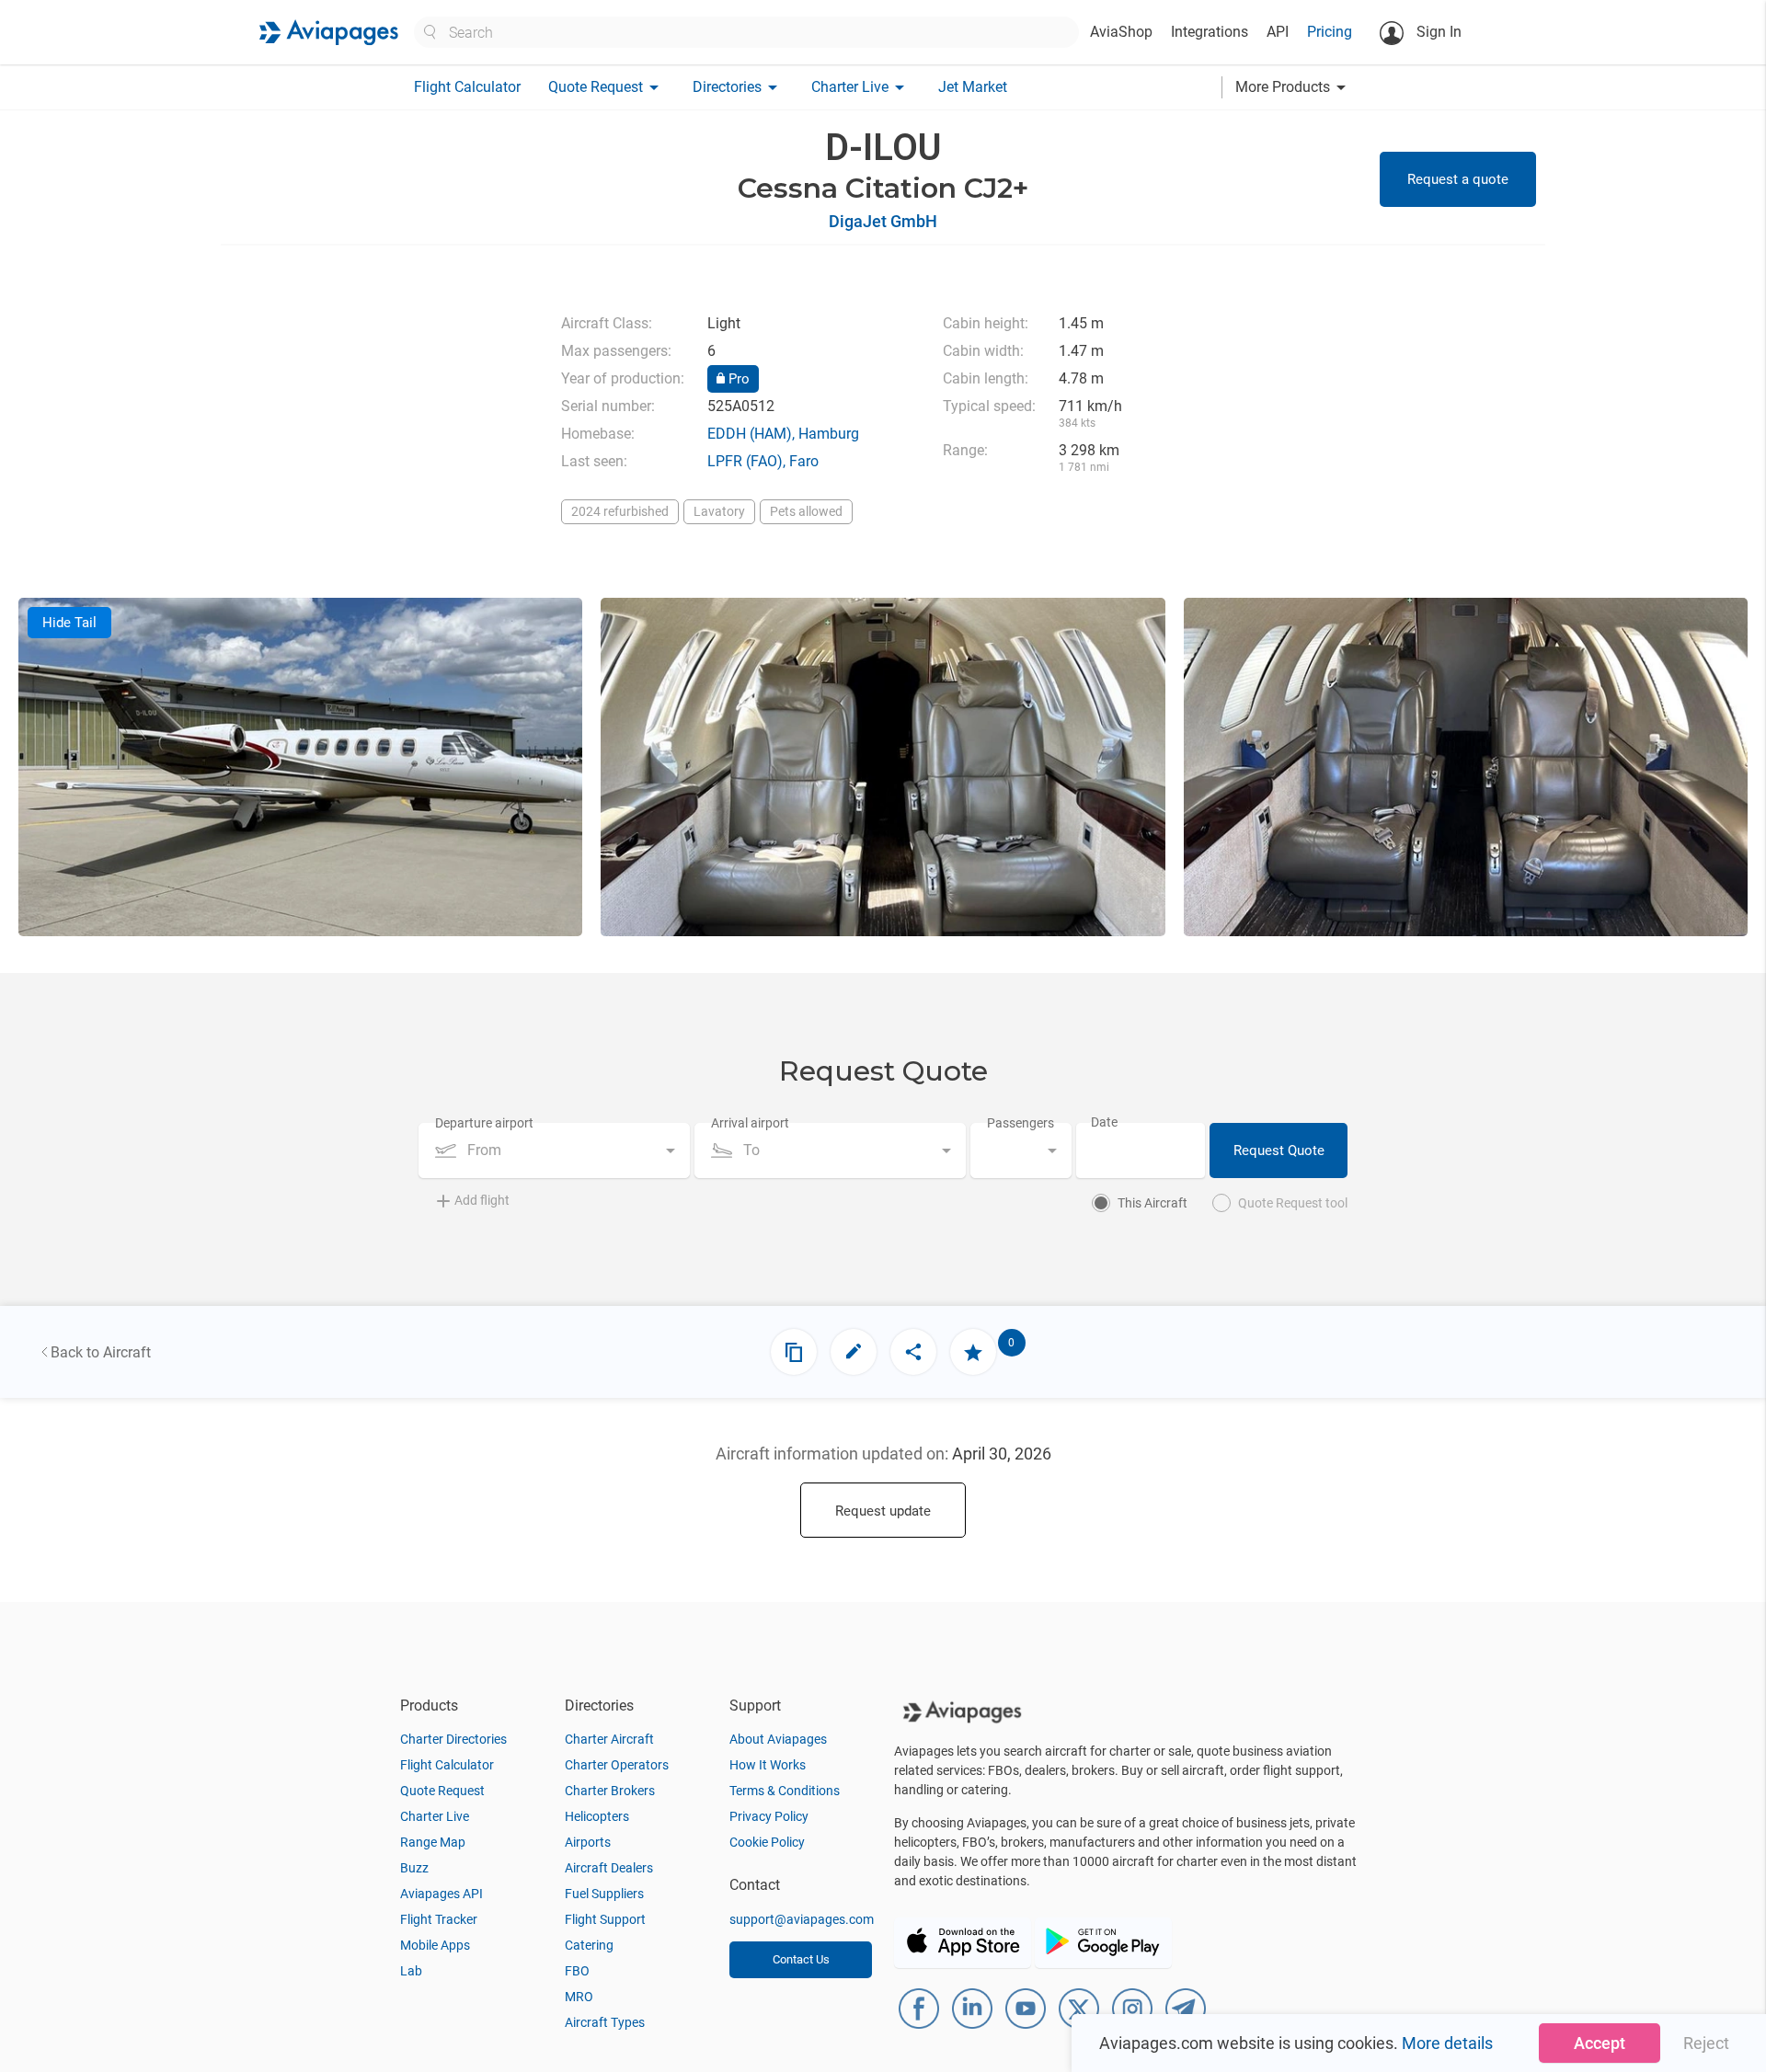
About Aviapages (778, 1739)
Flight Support (605, 1919)
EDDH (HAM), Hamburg (783, 434)
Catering (589, 1945)
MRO (579, 1997)
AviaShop (1121, 32)
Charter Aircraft (609, 1739)
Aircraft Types (605, 2022)
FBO (577, 1971)
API (1278, 32)
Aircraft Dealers (609, 1868)
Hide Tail (69, 623)
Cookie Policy (767, 1842)
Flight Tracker (439, 1919)
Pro (737, 379)
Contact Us (801, 1959)
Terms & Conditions (785, 1791)
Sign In (1437, 32)
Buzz (414, 1868)
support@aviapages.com (802, 1919)
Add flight (482, 1200)
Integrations (1210, 32)
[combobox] (554, 1150)
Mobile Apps (435, 1945)
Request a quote (1458, 179)
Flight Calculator (467, 87)
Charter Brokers (610, 1791)
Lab (411, 1971)
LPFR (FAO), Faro (763, 461)
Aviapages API (441, 1894)
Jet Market (973, 87)
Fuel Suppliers (604, 1894)
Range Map (433, 1842)
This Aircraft (1152, 1203)
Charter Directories (453, 1739)
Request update (883, 1511)
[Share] (913, 1352)
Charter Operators (617, 1765)
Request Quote (1279, 1150)
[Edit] (854, 1352)
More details (1447, 2043)
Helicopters (597, 1816)
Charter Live (435, 1816)
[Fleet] (794, 1352)
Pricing (1330, 32)
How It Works (768, 1765)
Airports (588, 1842)
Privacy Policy (769, 1816)
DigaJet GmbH (883, 221)
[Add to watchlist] (973, 1352)
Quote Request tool (1293, 1203)
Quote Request (442, 1791)
